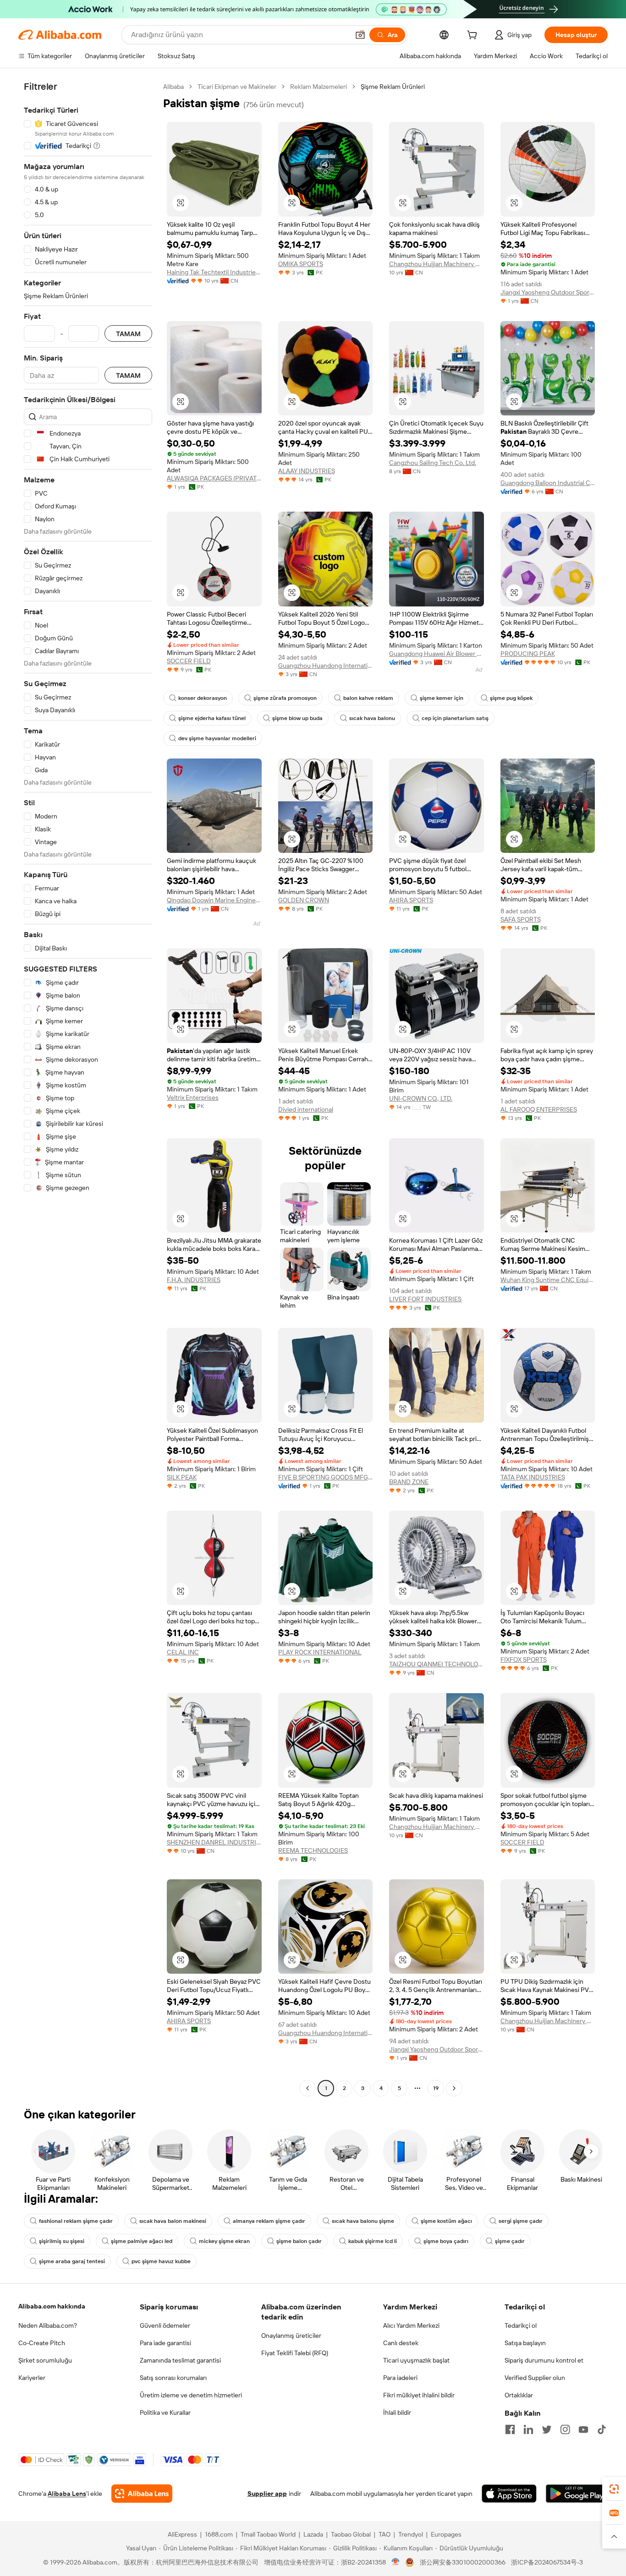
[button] (360, 35)
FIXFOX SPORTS (524, 1659)
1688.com (219, 2534)
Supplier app (267, 2494)
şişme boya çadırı (446, 2241)
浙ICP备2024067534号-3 (547, 2562)
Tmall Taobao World (268, 2534)
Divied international (306, 1109)
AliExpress (182, 2534)
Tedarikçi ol (521, 2325)
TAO (384, 2534)
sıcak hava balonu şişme (363, 2221)
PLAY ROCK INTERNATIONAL (320, 1652)
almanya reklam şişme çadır (269, 2221)
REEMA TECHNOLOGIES (313, 1850)
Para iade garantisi (165, 2343)
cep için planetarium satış (455, 718)
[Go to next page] (454, 2088)
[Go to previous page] (308, 2088)
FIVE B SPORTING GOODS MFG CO (326, 1477)
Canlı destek (401, 2343)
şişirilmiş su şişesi (62, 2241)
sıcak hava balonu (372, 718)
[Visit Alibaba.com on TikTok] (602, 2429)
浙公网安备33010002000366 (463, 2562)
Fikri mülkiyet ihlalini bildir (419, 2395)
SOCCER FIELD (189, 661)
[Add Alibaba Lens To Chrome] (142, 2494)
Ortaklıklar (519, 2395)
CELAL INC (183, 1652)
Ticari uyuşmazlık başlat (416, 2360)
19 (436, 2088)
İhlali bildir (397, 2412)
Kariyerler (32, 2378)
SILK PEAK (182, 1477)
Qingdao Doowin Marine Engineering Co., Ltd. (214, 900)
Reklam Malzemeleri (318, 87)
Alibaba (173, 87)
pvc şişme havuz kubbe (161, 2261)
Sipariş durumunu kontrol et (544, 2360)
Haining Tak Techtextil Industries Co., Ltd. (214, 272)
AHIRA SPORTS (411, 900)
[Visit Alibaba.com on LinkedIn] (528, 2429)
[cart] (474, 36)
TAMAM (128, 334)
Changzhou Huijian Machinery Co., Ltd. (437, 264)
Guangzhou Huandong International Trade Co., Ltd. (326, 666)
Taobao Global (351, 2534)
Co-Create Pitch (42, 2343)
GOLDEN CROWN (304, 900)
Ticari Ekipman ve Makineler (237, 87)
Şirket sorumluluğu (45, 2360)
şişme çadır (510, 2241)
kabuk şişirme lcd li (373, 2241)
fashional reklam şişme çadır (76, 2221)
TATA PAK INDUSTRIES (533, 1477)
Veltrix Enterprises (193, 1097)
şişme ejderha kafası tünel (212, 718)
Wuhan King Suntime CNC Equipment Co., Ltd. (548, 1280)
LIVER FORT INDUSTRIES (425, 1299)
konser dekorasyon (203, 698)
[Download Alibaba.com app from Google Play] (577, 2494)
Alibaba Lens (67, 2494)
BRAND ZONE (409, 1482)
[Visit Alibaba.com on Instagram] (565, 2429)
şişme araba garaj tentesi (72, 2261)
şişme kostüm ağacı (446, 2221)
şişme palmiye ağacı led (142, 2241)
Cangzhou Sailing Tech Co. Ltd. (433, 463)
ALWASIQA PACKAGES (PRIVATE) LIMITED (214, 478)
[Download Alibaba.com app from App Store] (509, 2494)
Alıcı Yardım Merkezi (411, 2325)
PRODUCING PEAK (528, 654)
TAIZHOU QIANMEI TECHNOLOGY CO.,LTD (437, 1664)
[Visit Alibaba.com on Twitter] (547, 2429)
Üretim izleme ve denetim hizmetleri (191, 2395)
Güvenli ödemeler (165, 2325)
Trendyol (411, 2534)
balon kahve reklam (368, 698)
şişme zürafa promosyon (285, 698)
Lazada (313, 2534)
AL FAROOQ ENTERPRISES (539, 1109)
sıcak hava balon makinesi (173, 2221)
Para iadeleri (400, 2378)
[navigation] (88, 1089)
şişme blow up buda (297, 718)
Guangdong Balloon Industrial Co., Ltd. (548, 483)
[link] (614, 2489)
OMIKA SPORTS (301, 264)
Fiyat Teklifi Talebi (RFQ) (295, 2353)
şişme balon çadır (299, 2241)
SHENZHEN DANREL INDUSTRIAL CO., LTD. (214, 1842)
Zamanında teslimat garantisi (180, 2360)
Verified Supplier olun (535, 2378)
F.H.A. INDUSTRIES (194, 1280)
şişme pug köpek (511, 698)
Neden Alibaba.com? (48, 2325)
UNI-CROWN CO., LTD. (421, 1098)
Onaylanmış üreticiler (291, 2336)
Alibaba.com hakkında (52, 2306)
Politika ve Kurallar (165, 2412)
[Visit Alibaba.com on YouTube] (583, 2429)
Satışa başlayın (525, 2343)
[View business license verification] (396, 2562)
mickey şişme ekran (224, 2241)
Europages (446, 2534)
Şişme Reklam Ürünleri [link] (393, 87)
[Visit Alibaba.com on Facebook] (510, 2429)
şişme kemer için (442, 698)
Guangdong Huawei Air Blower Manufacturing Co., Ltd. (437, 654)
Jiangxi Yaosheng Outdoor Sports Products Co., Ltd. (548, 292)
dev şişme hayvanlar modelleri (217, 738)
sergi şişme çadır (521, 2221)
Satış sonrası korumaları (173, 2378)
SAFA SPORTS (521, 919)
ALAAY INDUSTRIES (307, 471)
